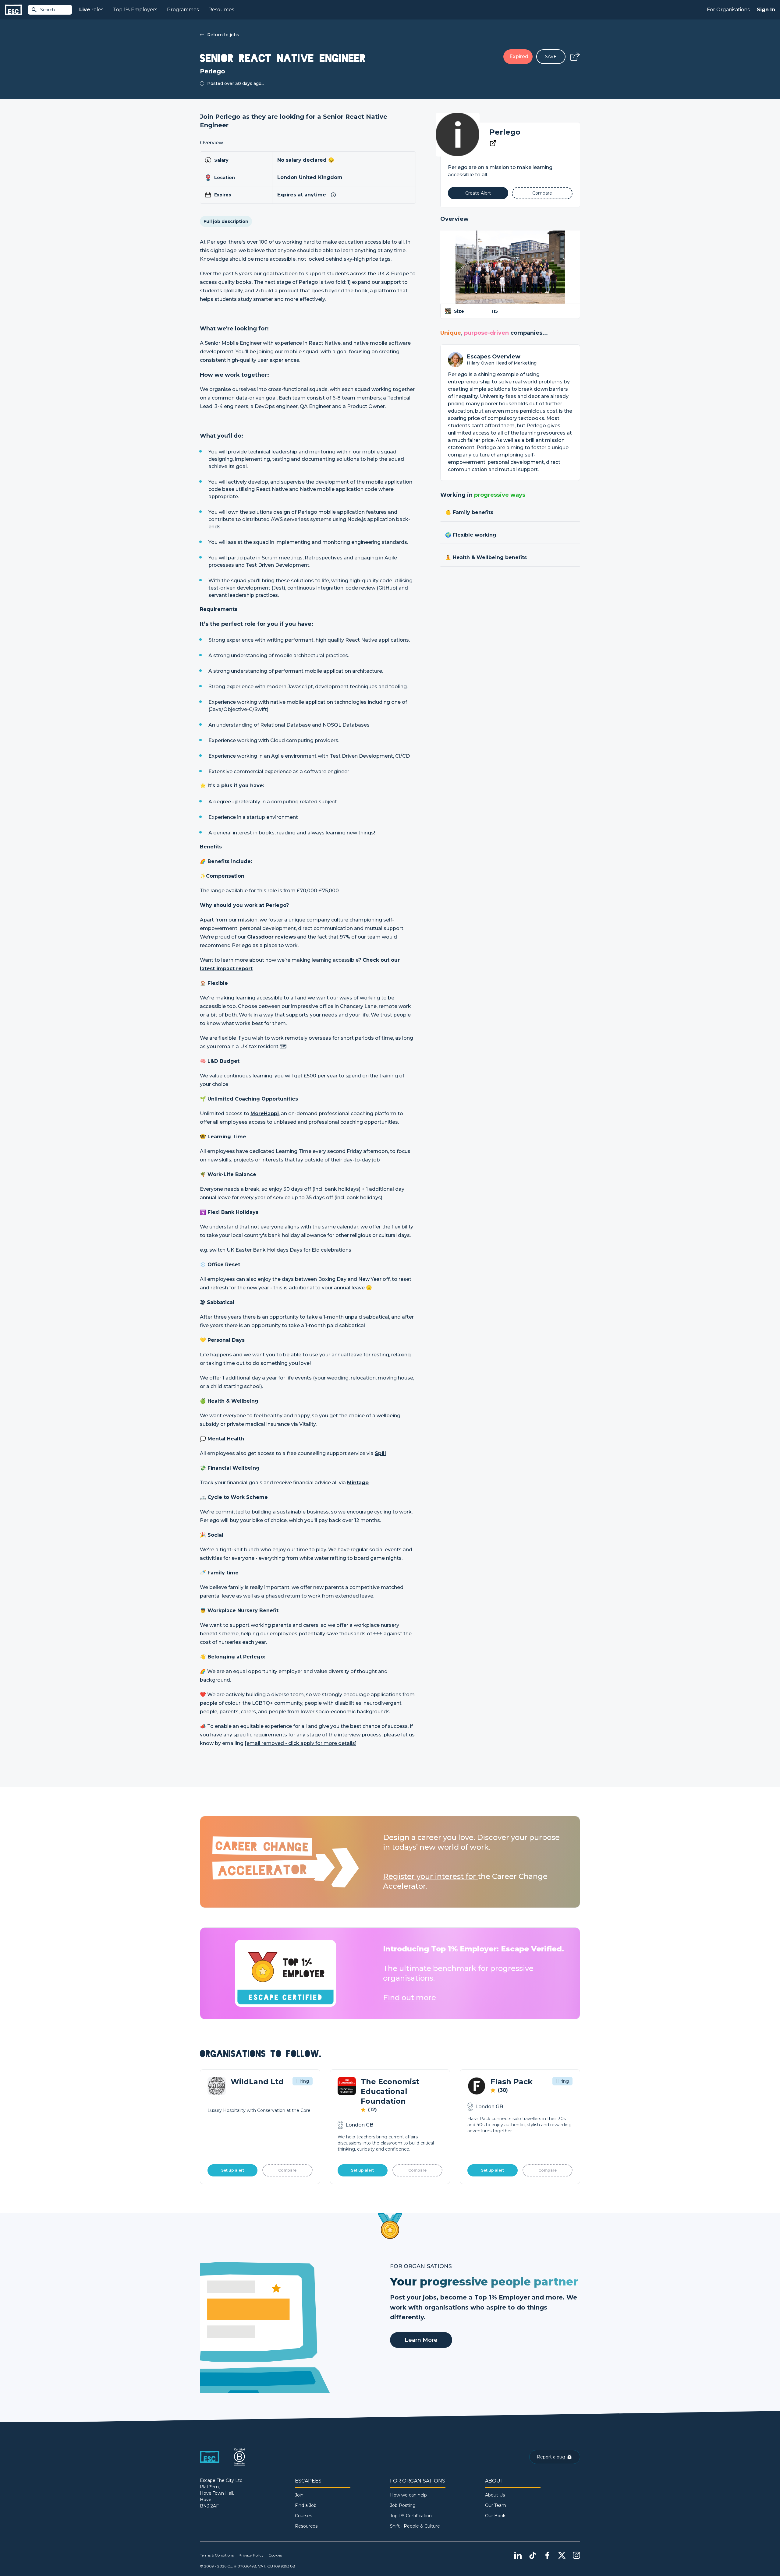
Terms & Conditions (217, 2555)
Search (48, 10)
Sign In (766, 10)
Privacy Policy (251, 2555)
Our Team (496, 2505)
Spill (380, 1453)
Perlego (505, 132)
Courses (303, 2516)
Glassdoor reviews (271, 937)
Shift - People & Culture (415, 2526)
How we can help (408, 2495)
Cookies (275, 2555)
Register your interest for (430, 1876)
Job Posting (403, 2505)
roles (91, 10)
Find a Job (306, 2505)
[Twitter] (562, 2555)
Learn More (421, 2340)
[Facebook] (547, 2555)
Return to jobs (223, 35)
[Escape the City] (13, 10)
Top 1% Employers (135, 10)
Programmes (183, 10)
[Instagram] (576, 2555)
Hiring (303, 2081)
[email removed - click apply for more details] (301, 1743)
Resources (221, 10)
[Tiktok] (533, 2555)
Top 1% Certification (411, 2516)
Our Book (495, 2516)
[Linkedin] (518, 2555)
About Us (495, 2495)
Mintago (358, 1483)
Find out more (409, 1998)
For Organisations (728, 10)
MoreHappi (265, 1114)
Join (299, 2495)
